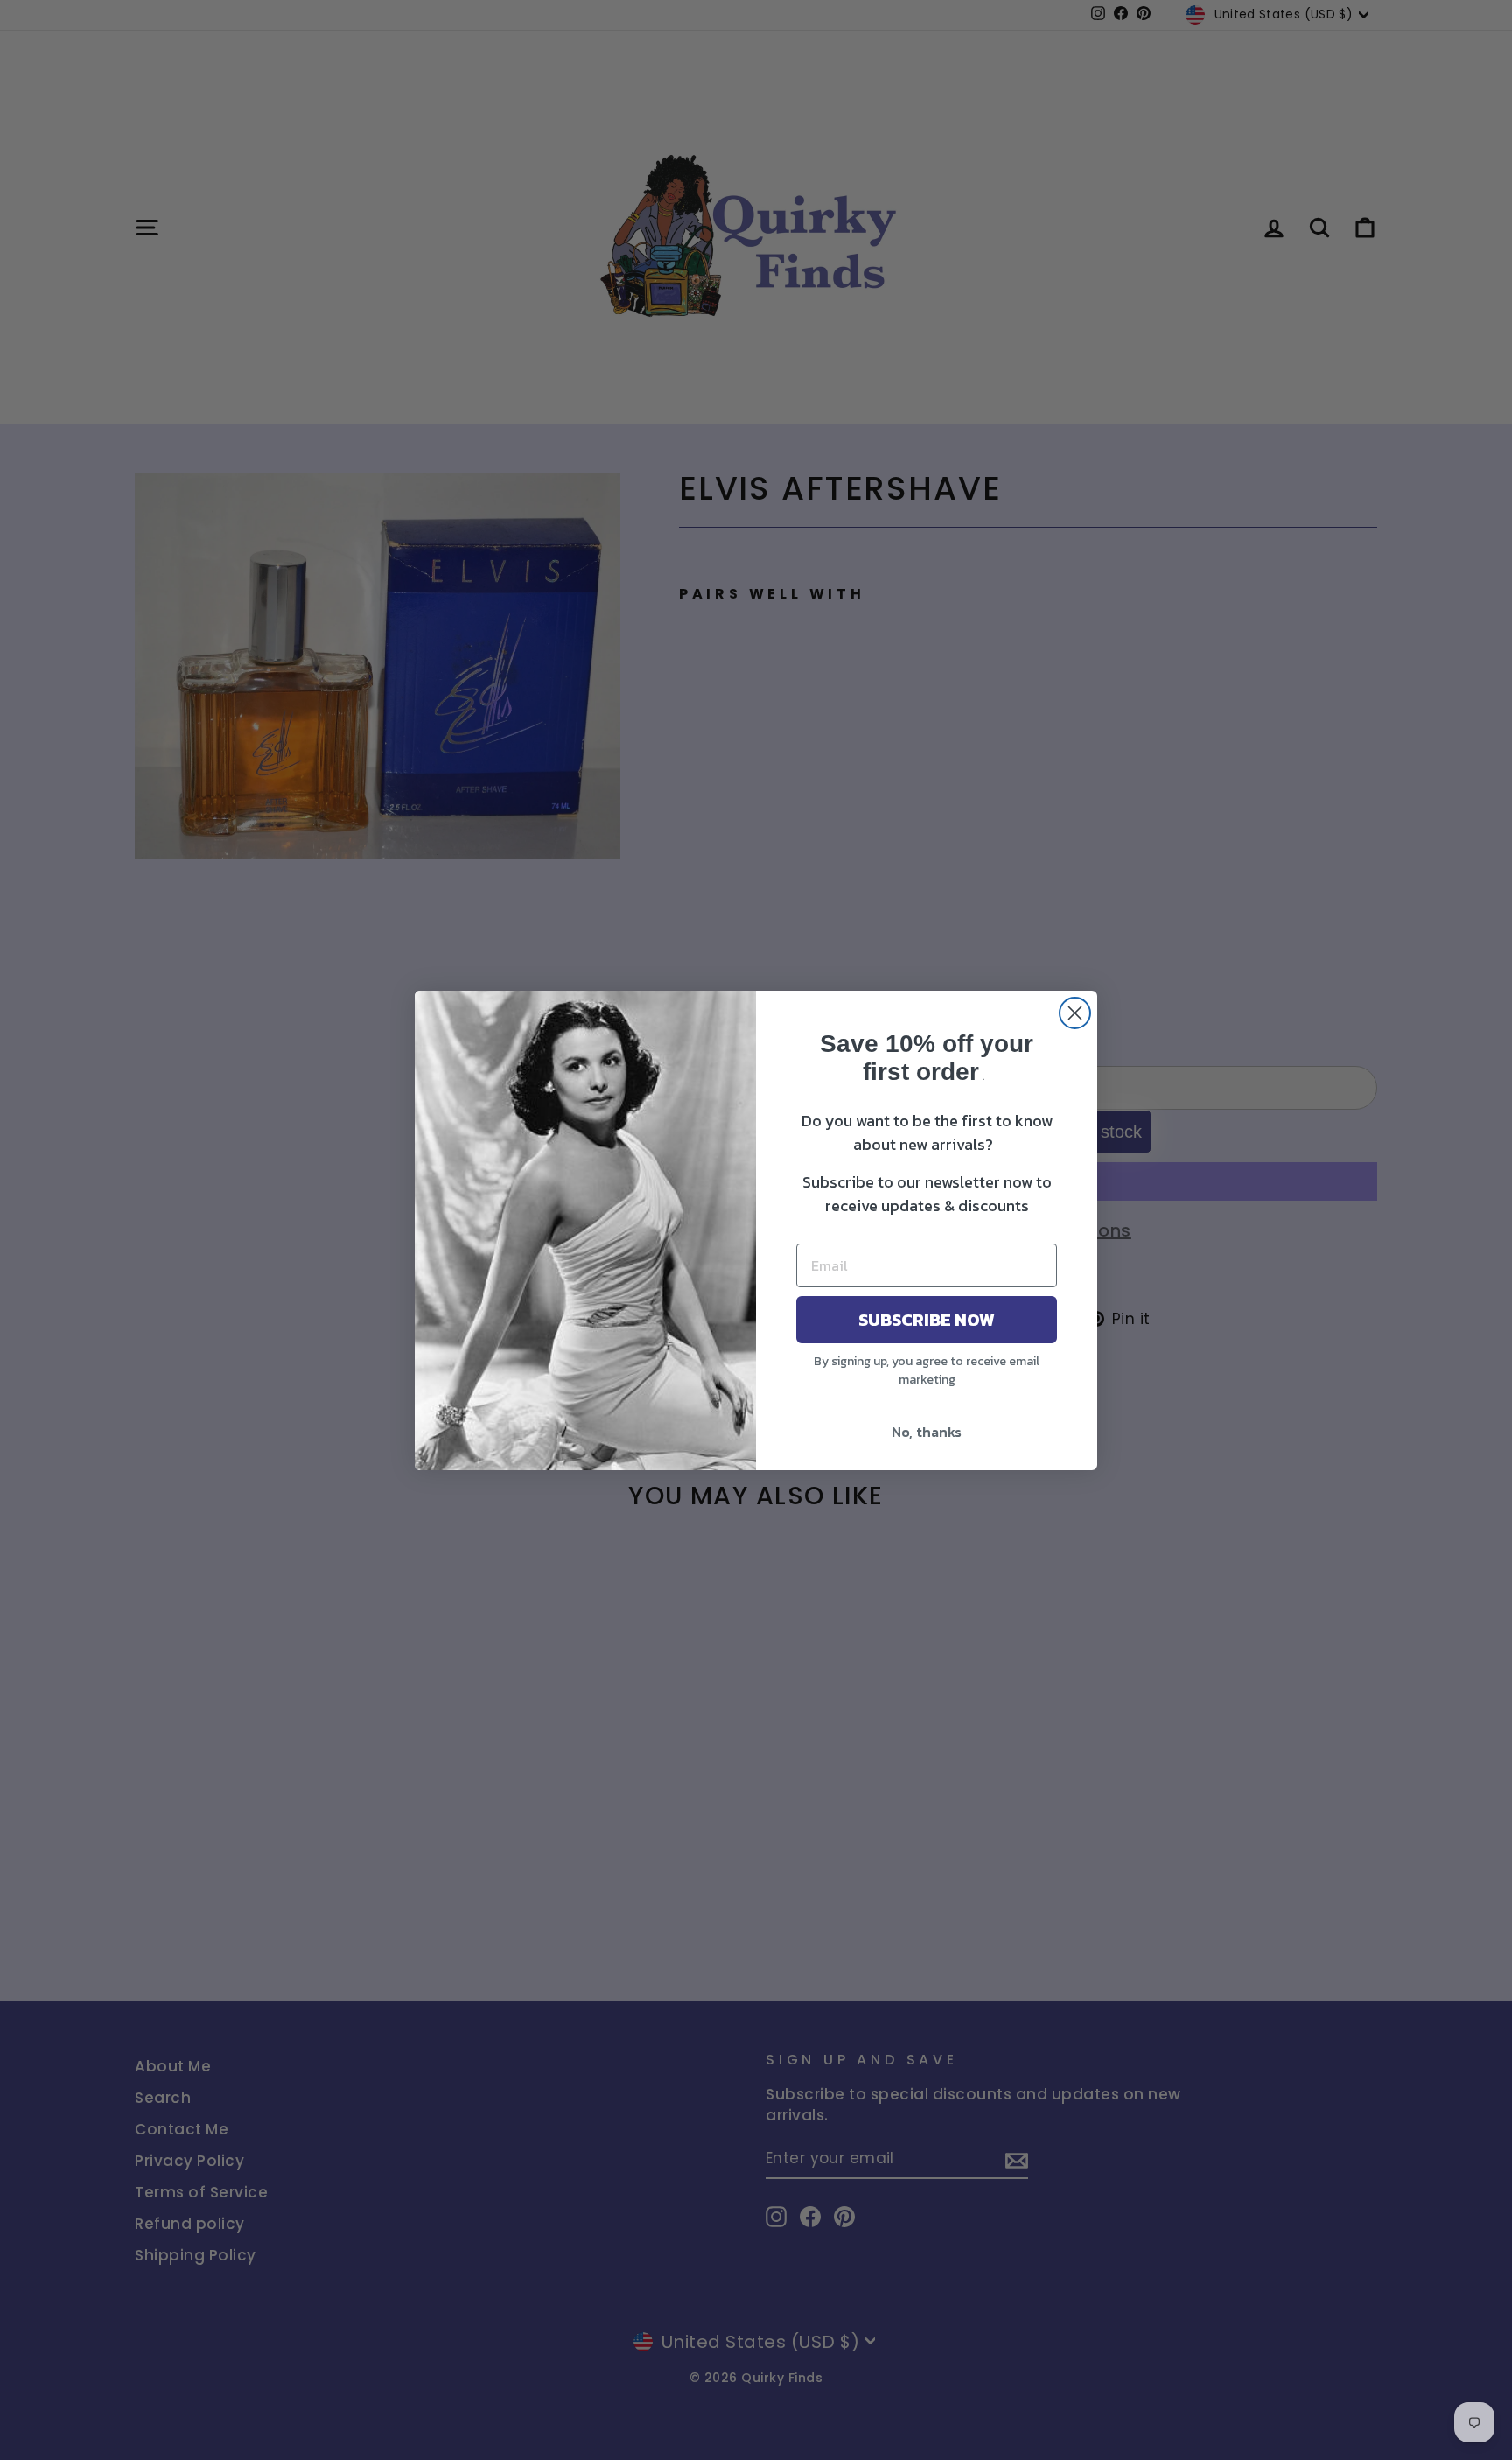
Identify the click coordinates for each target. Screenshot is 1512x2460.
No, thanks (927, 1432)
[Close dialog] (1075, 1013)
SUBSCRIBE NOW (927, 1320)
